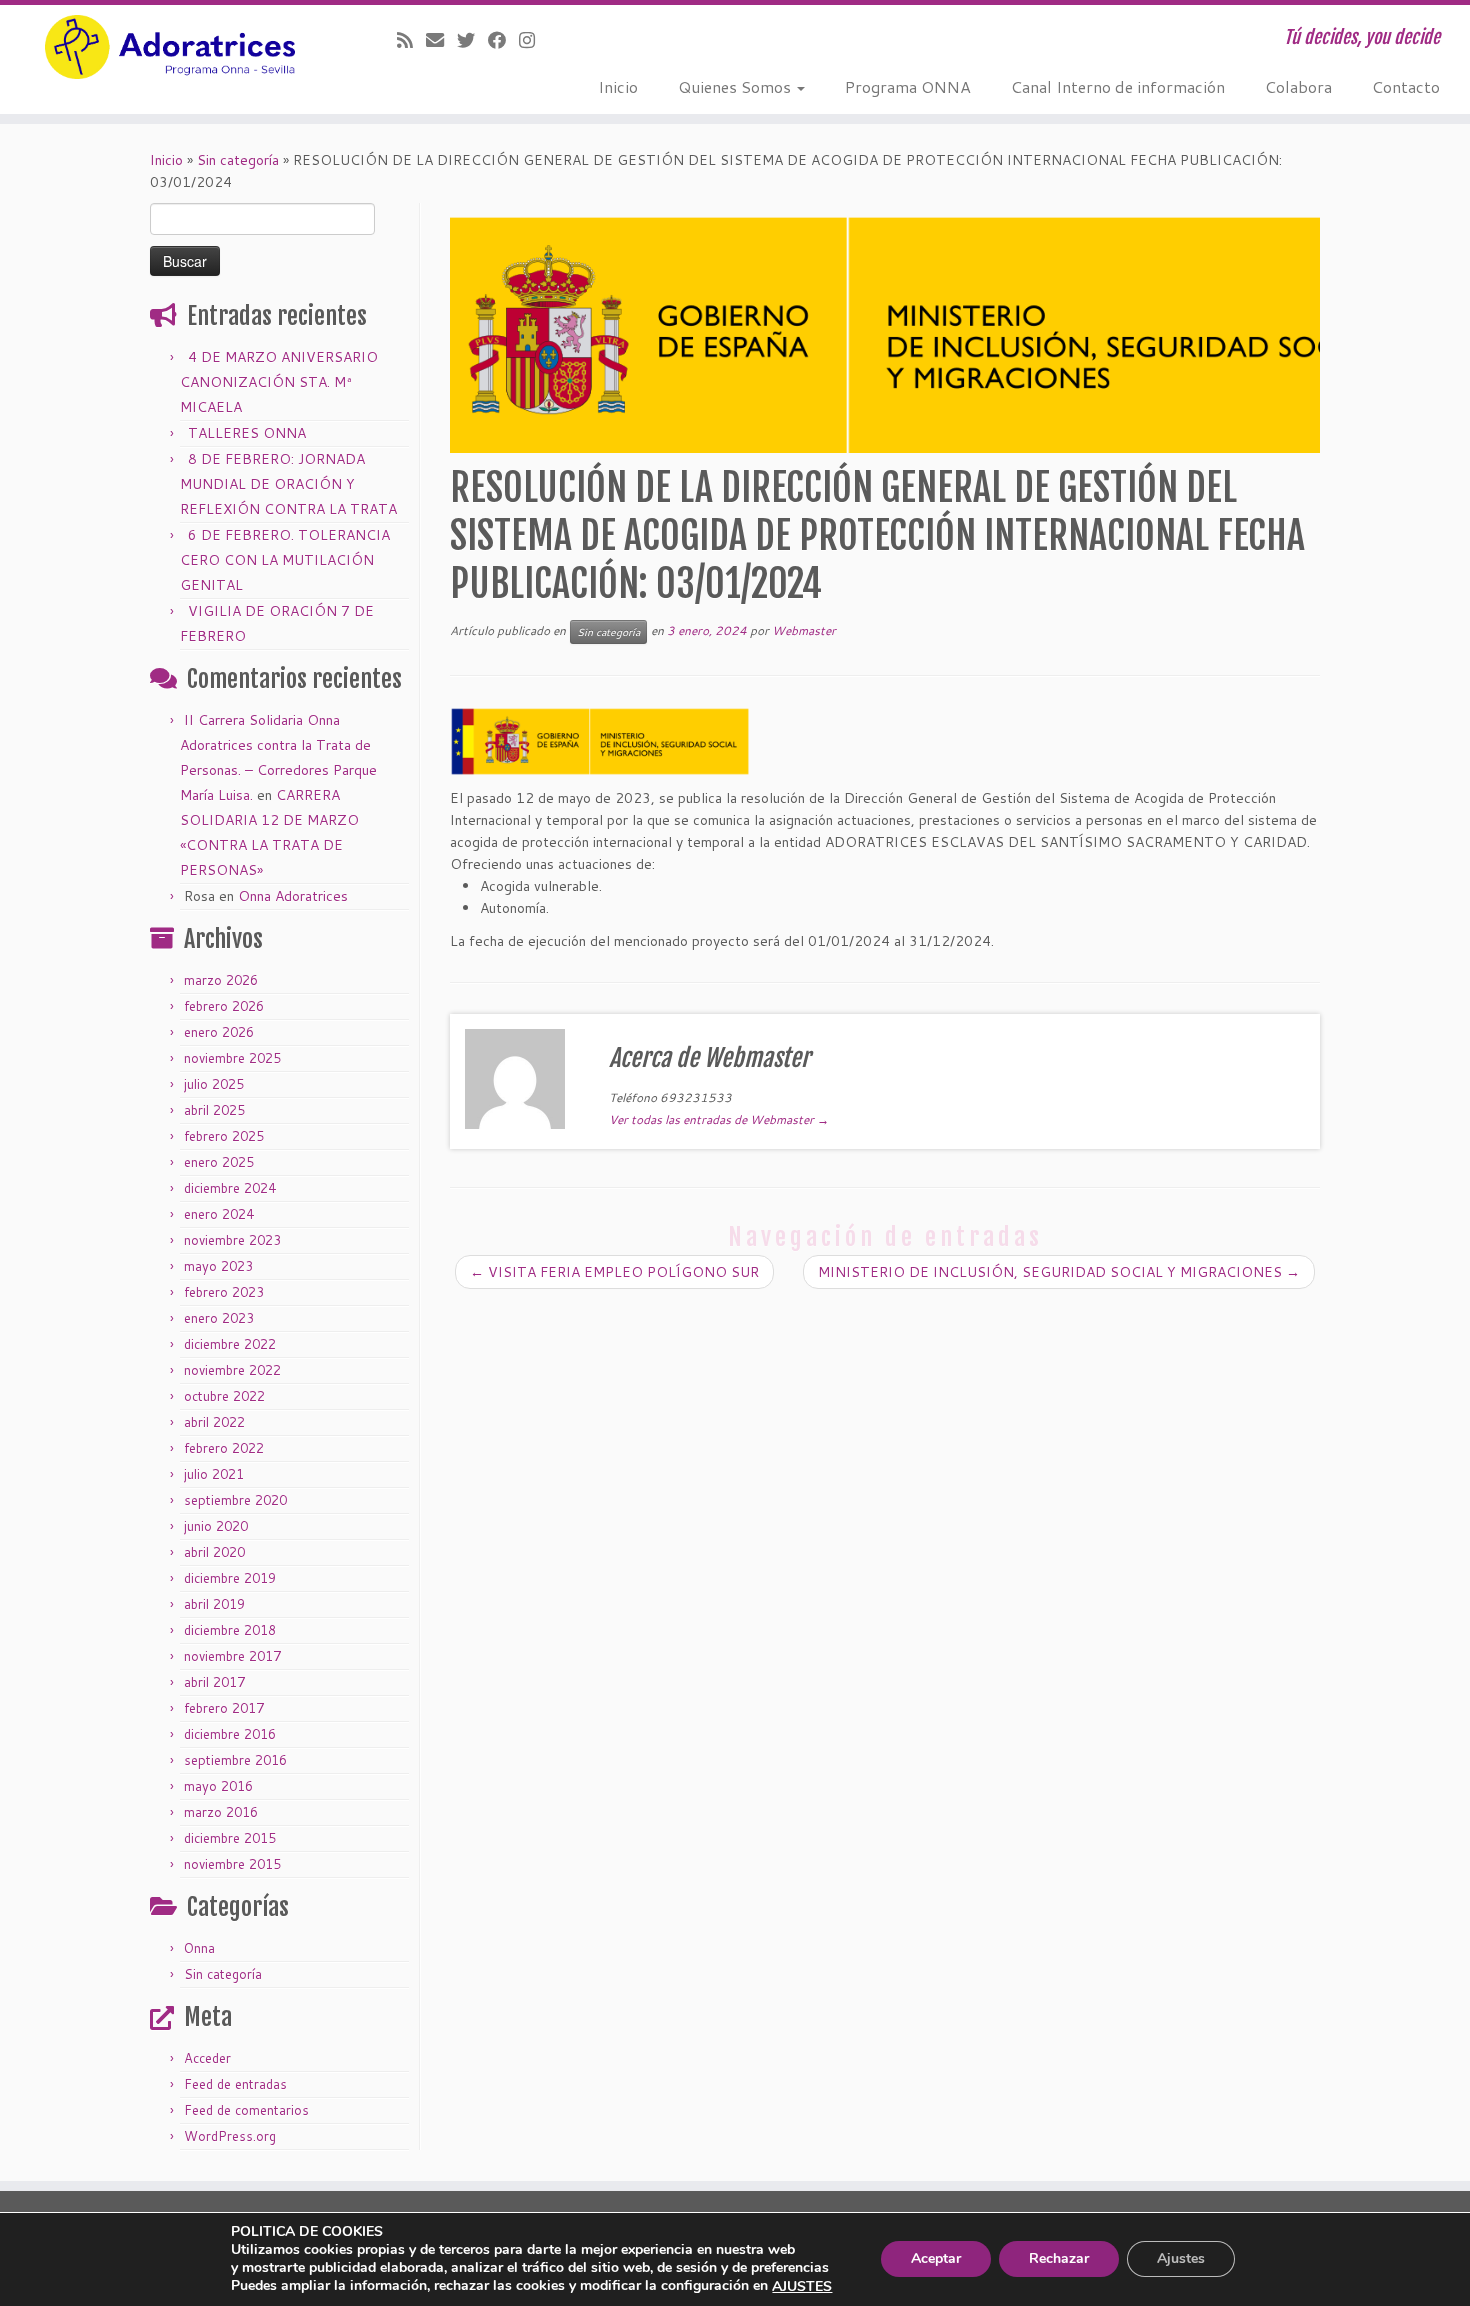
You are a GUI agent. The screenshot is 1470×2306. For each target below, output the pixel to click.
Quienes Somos (736, 86)
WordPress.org (230, 2136)
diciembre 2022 (230, 1344)
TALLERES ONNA (247, 433)
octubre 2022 (224, 1396)
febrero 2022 (224, 1448)
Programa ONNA (908, 86)
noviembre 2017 (232, 1656)
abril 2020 (214, 1552)
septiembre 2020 (235, 1500)
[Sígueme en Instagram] (533, 40)
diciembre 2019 (230, 1578)
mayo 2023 (218, 1266)
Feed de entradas (235, 2084)
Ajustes (1181, 2259)
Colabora (1298, 86)
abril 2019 (214, 1604)
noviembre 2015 (232, 1864)
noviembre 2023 (232, 1240)
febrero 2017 (224, 1708)
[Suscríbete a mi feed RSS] (411, 40)
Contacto (1406, 86)
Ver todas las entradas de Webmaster (719, 1119)
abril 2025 (214, 1110)
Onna (199, 1948)
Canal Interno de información (1118, 86)
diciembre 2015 (230, 1838)
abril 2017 (214, 1682)
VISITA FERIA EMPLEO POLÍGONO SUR (614, 1272)
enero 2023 (219, 1318)
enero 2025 (219, 1162)
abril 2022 (214, 1422)
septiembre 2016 (235, 1760)
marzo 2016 (221, 1812)
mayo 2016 (218, 1786)
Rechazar (1059, 2259)
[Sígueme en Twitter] (472, 40)
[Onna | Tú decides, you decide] (169, 47)
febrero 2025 (224, 1136)
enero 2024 (219, 1214)
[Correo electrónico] (441, 40)
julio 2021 (214, 1474)
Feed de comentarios (246, 2110)
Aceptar (936, 2259)
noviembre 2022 (232, 1370)
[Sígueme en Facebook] (503, 40)
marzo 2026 (221, 980)
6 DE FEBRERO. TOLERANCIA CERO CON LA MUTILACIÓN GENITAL (285, 560)
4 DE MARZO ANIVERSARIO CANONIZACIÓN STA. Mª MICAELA (279, 382)
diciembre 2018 (230, 1630)
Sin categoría (238, 160)
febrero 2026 (224, 1006)
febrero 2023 (224, 1292)
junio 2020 (216, 1526)
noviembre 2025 (232, 1058)
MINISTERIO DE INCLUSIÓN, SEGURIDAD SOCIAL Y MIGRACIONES (1059, 1272)
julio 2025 (214, 1084)
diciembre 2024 (230, 1188)
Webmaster (804, 630)
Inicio (618, 86)
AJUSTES (802, 2287)
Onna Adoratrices (293, 896)
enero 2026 (219, 1032)
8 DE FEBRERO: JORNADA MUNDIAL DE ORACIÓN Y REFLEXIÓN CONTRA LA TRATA (288, 484)
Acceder (207, 2058)
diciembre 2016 (230, 1734)
